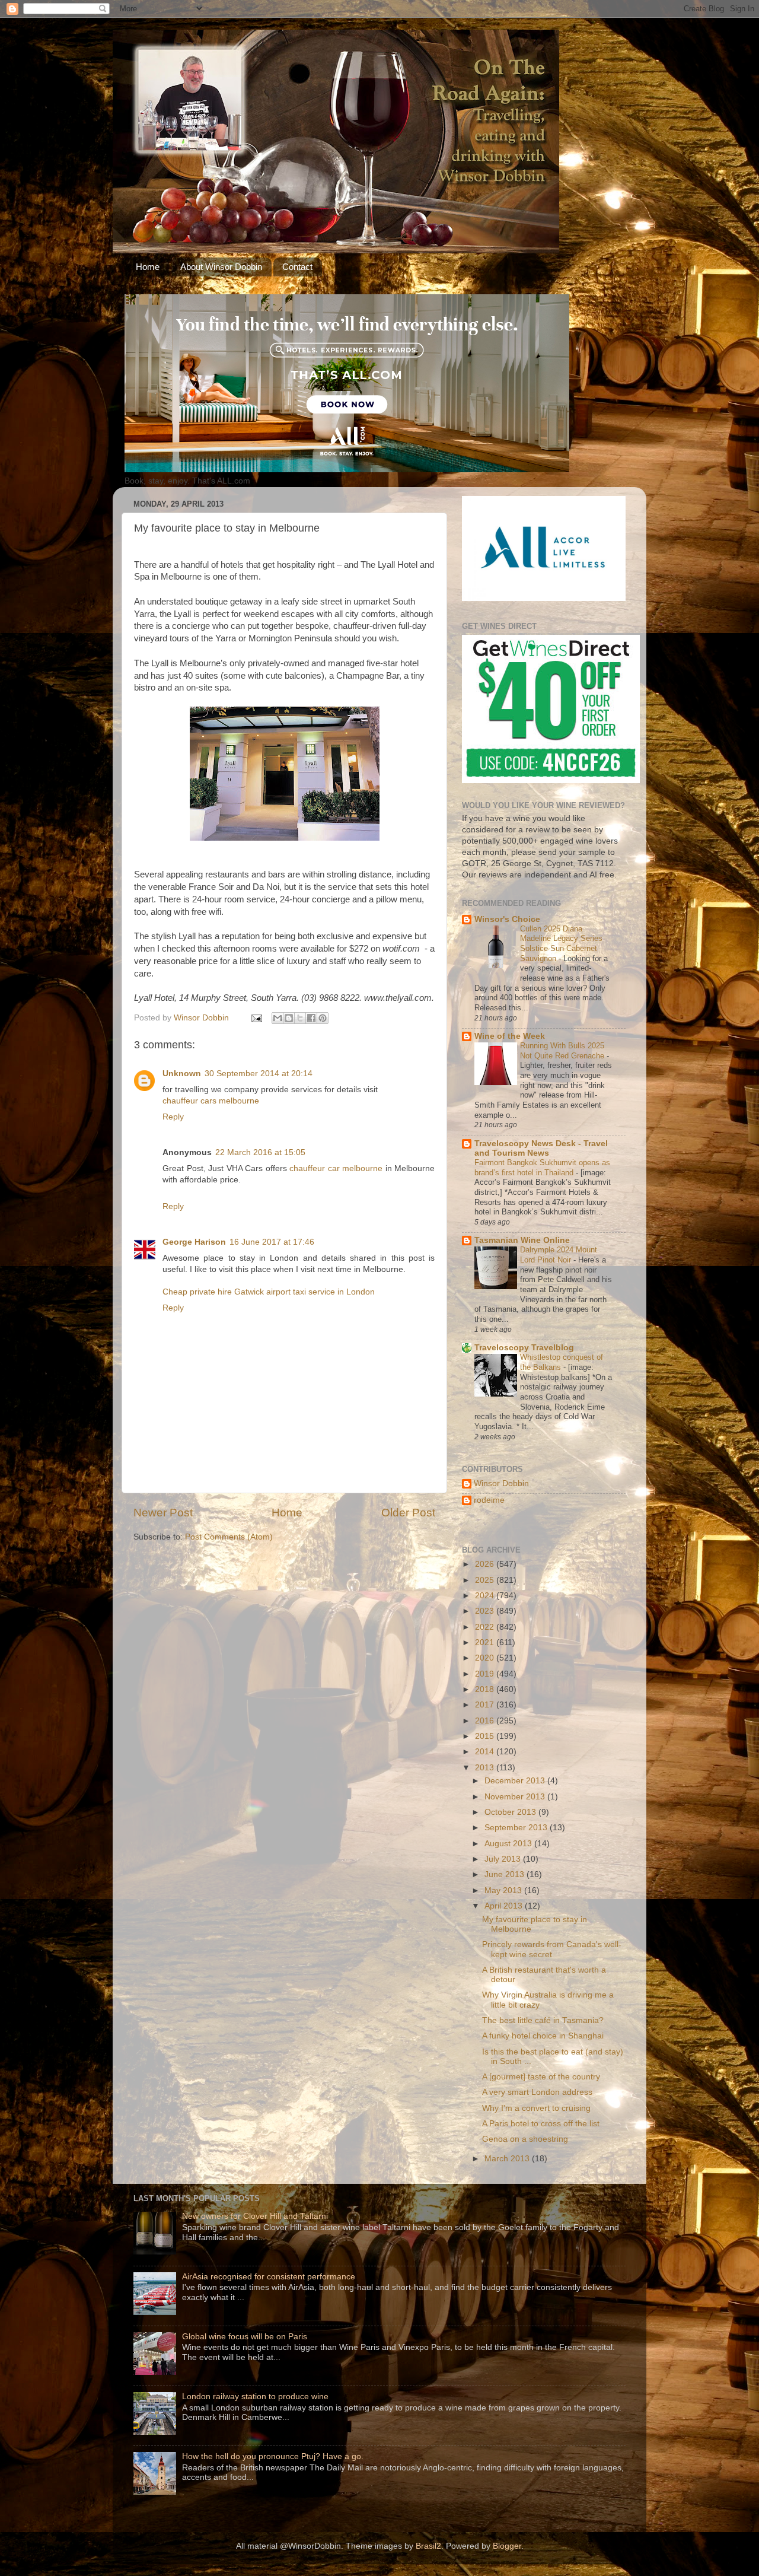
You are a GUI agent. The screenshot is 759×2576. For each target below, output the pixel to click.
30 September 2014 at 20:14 (259, 1074)
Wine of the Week (510, 1036)
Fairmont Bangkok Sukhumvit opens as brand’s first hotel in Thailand (542, 1168)
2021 (486, 1642)
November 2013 (516, 1797)
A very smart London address (537, 2092)
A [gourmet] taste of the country (541, 2077)
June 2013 (506, 1874)
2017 (486, 1705)
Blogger (507, 2546)
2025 (486, 1580)
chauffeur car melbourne (336, 1168)
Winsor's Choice (507, 919)
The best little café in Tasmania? (543, 2020)
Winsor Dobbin (501, 1483)
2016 (486, 1721)
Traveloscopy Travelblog (524, 1348)
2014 (486, 1752)
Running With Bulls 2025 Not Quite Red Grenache (563, 1051)
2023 (486, 1611)
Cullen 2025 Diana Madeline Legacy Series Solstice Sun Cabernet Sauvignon (561, 944)
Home (148, 267)
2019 (486, 1674)
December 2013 (516, 1781)
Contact (297, 267)
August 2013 (509, 1844)
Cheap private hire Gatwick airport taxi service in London (269, 1292)
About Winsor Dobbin (221, 267)
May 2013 (504, 1890)
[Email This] (278, 1018)
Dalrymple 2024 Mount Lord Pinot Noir (559, 1255)
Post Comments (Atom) (229, 1537)
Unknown (182, 1074)
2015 (486, 1736)
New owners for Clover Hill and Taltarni (255, 2216)
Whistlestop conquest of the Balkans (562, 1362)
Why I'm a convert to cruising (536, 2108)
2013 (486, 1768)
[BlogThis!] (289, 1018)
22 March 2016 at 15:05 (260, 1152)
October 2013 (511, 1812)
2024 (486, 1596)
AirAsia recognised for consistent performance (269, 2277)
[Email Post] (256, 1018)
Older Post (408, 1513)
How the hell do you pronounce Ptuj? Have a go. (273, 2456)
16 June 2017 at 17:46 (272, 1242)
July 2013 (504, 1859)
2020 (486, 1658)
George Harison (194, 1242)
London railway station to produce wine (255, 2397)
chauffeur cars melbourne (211, 1101)
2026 (486, 1564)
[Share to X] (300, 1018)
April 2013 (505, 1906)
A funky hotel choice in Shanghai (543, 2036)
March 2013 (508, 2159)
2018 (486, 1689)
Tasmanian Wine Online (522, 1240)
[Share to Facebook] (311, 1018)
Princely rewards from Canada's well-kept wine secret (552, 1949)
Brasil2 (428, 2546)
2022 (486, 1627)
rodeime (489, 1500)
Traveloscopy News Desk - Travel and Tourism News (541, 1148)
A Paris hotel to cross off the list (541, 2124)
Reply (173, 1117)
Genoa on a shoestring (525, 2139)
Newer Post (163, 1513)
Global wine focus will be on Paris (245, 2337)
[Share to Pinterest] (323, 1018)
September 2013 (517, 1828)
